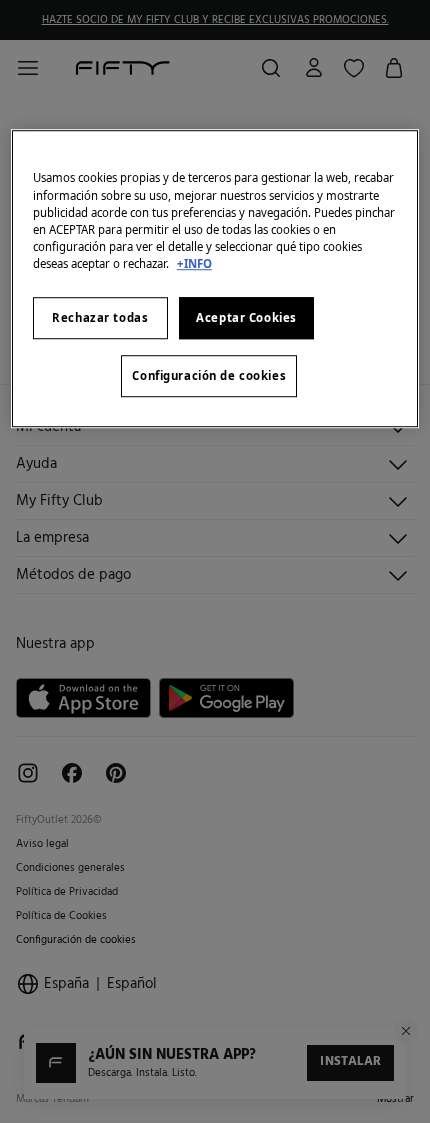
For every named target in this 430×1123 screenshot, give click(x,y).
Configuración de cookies (209, 375)
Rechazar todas (100, 317)
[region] (215, 279)
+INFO (194, 263)
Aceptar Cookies (246, 317)
